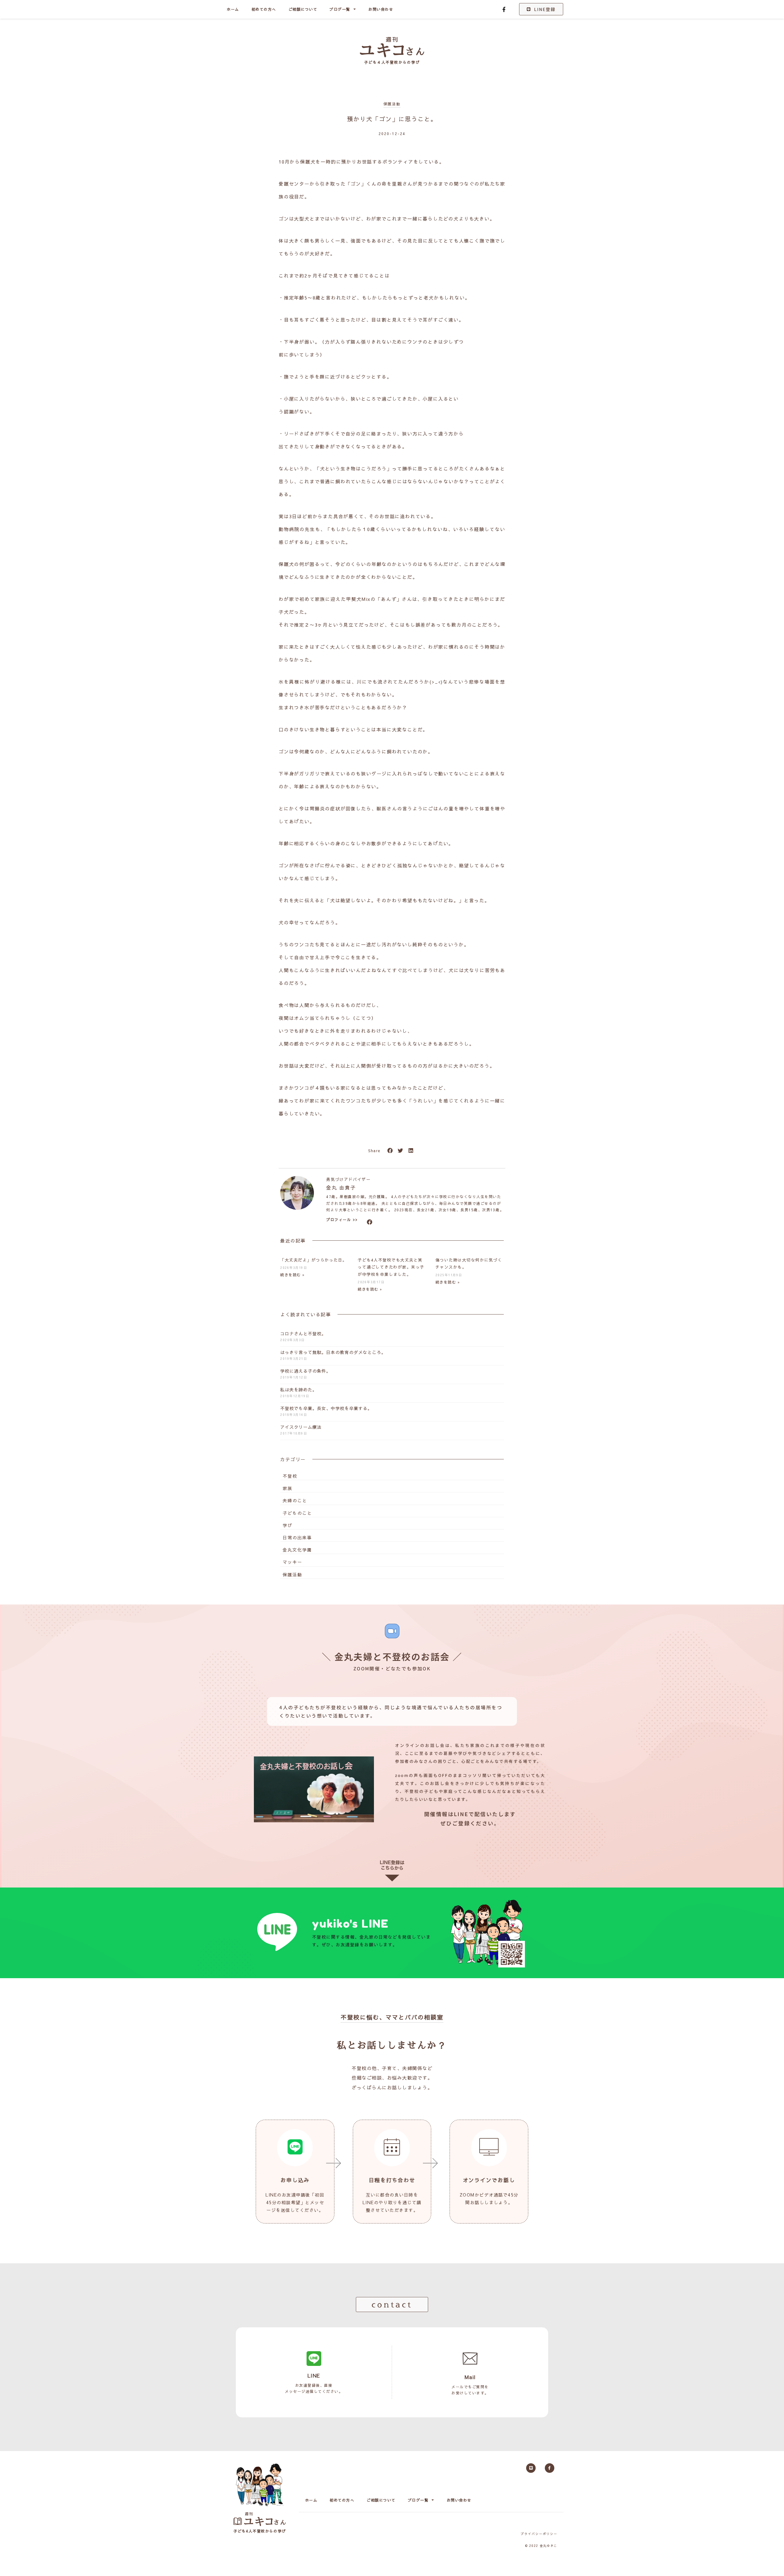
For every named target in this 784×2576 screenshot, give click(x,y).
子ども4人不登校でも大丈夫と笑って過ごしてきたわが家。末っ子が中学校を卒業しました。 (391, 1267)
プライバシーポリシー (539, 2534)
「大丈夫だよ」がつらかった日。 (314, 1260)
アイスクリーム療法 (301, 1427)
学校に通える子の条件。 (305, 1371)
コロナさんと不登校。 (303, 1333)
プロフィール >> (342, 1220)
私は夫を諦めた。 (299, 1390)
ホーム (233, 9)
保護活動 (392, 104)
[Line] (531, 2468)
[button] (390, 1151)
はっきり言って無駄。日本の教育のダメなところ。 (333, 1352)
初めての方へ (264, 9)
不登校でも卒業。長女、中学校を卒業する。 (326, 1408)
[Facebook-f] (504, 9)
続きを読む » (292, 1275)
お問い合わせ (381, 9)
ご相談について (303, 9)
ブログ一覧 (340, 9)
